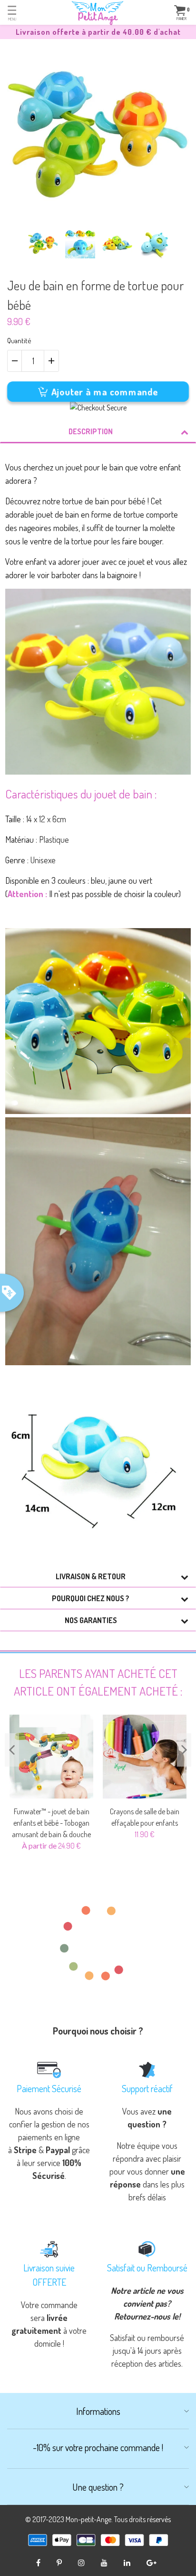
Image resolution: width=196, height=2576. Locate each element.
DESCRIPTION (91, 431)
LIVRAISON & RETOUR (91, 1576)
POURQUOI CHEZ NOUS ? (91, 1598)
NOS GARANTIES (91, 1620)
